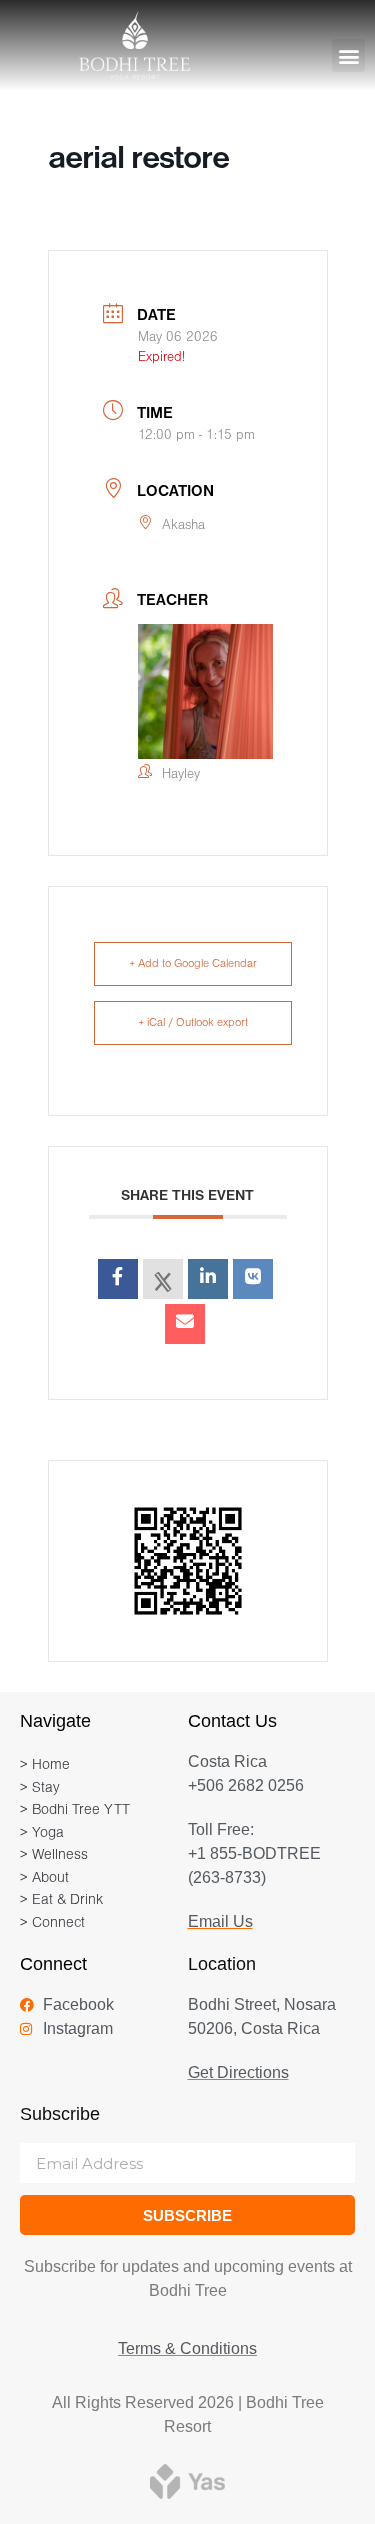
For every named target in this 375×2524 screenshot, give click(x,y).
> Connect (52, 1923)
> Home (45, 1765)
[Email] (185, 1324)
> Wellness (54, 1855)
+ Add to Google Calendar (193, 964)
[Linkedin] (208, 1279)
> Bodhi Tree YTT (75, 1810)
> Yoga (42, 1833)
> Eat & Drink (61, 1900)
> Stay (40, 1788)
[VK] (253, 1279)
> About (44, 1878)
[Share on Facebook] (118, 1279)
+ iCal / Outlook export (193, 1023)
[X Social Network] (163, 1279)
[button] (348, 55)
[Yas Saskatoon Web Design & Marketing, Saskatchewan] (187, 2480)
